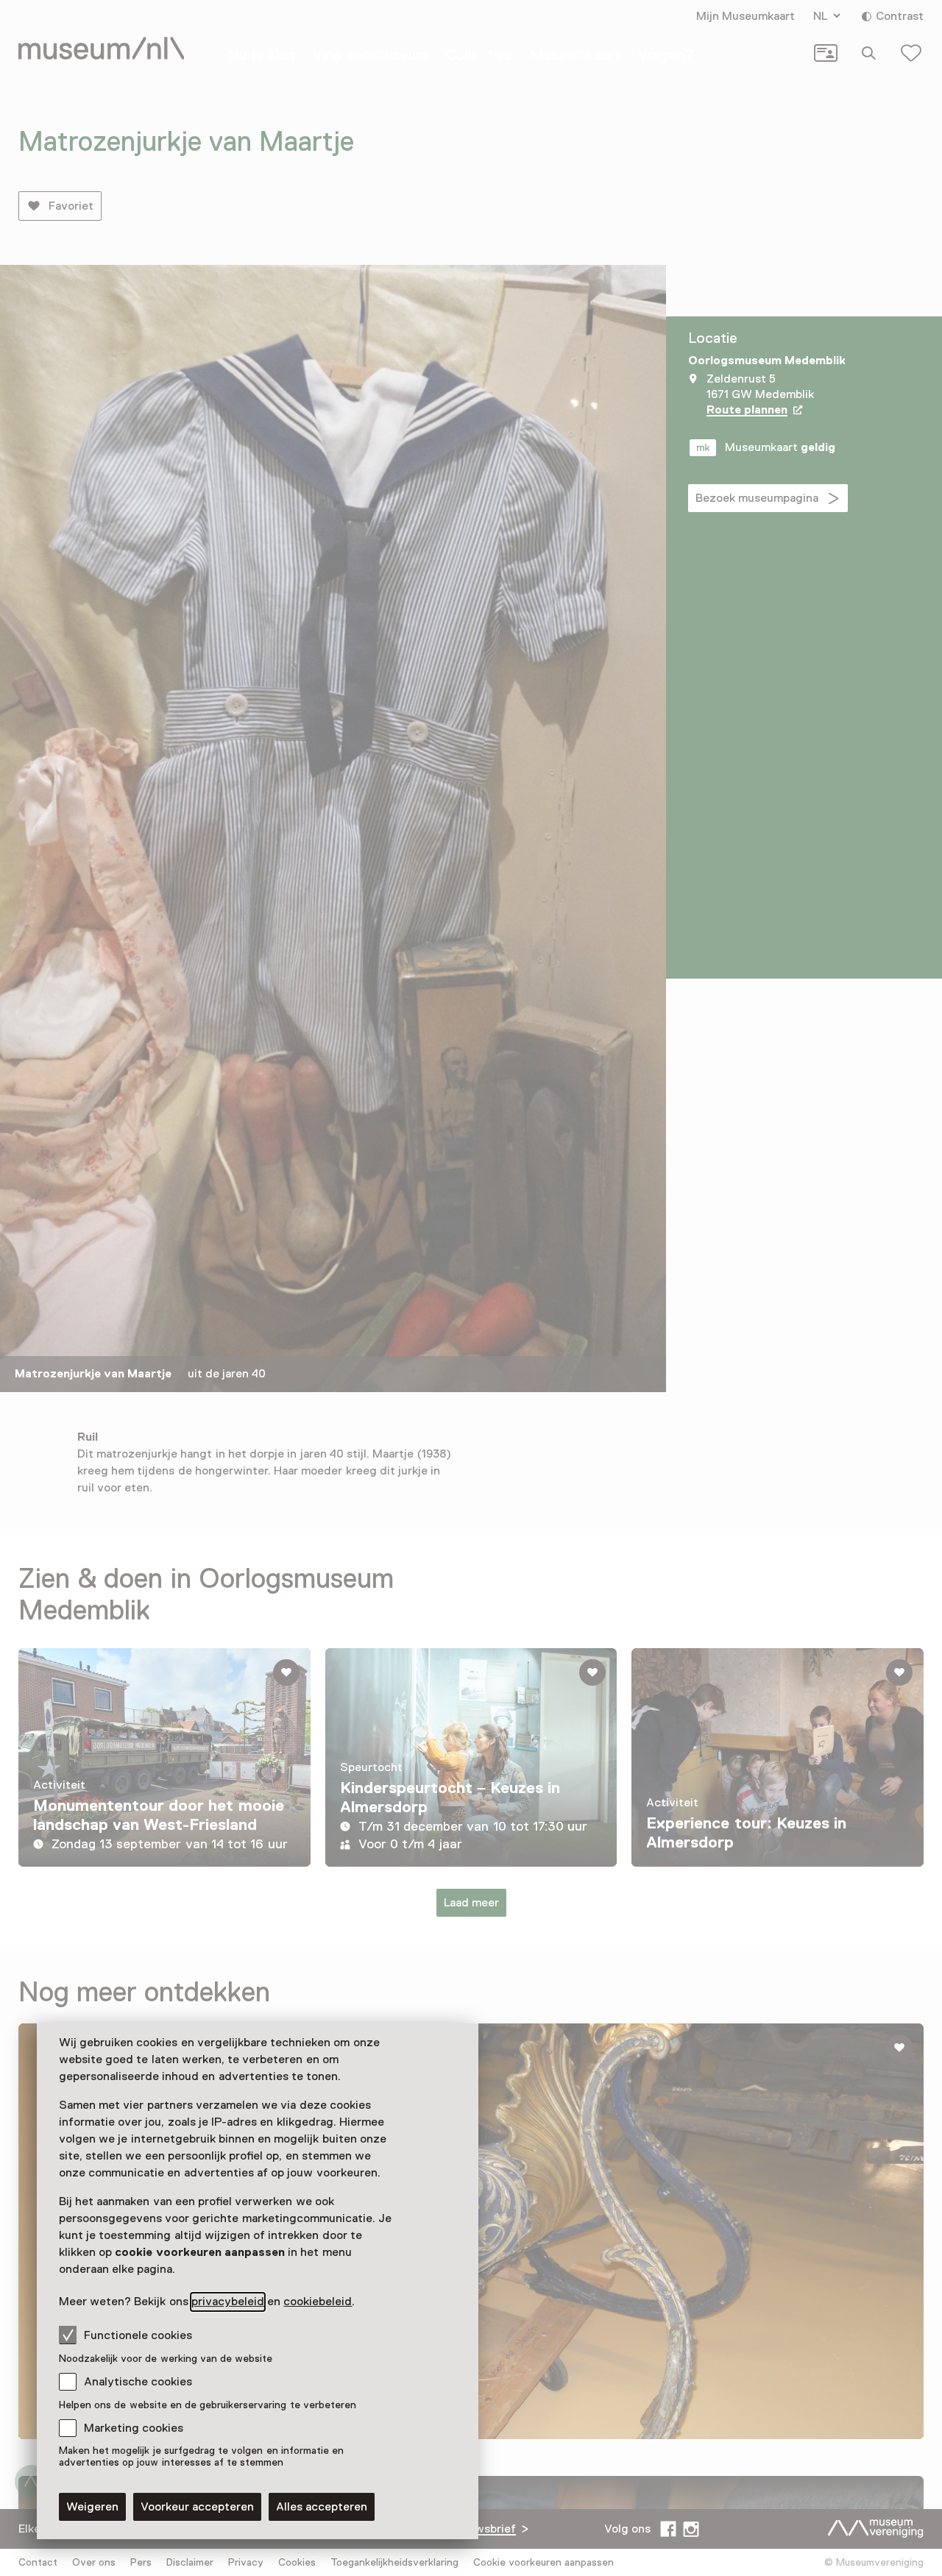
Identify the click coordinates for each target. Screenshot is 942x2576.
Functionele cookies (138, 2335)
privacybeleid (228, 2302)
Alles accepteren (322, 2507)
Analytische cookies (138, 2382)
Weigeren (92, 2507)
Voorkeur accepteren (197, 2507)
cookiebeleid (318, 2302)
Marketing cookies (134, 2428)
